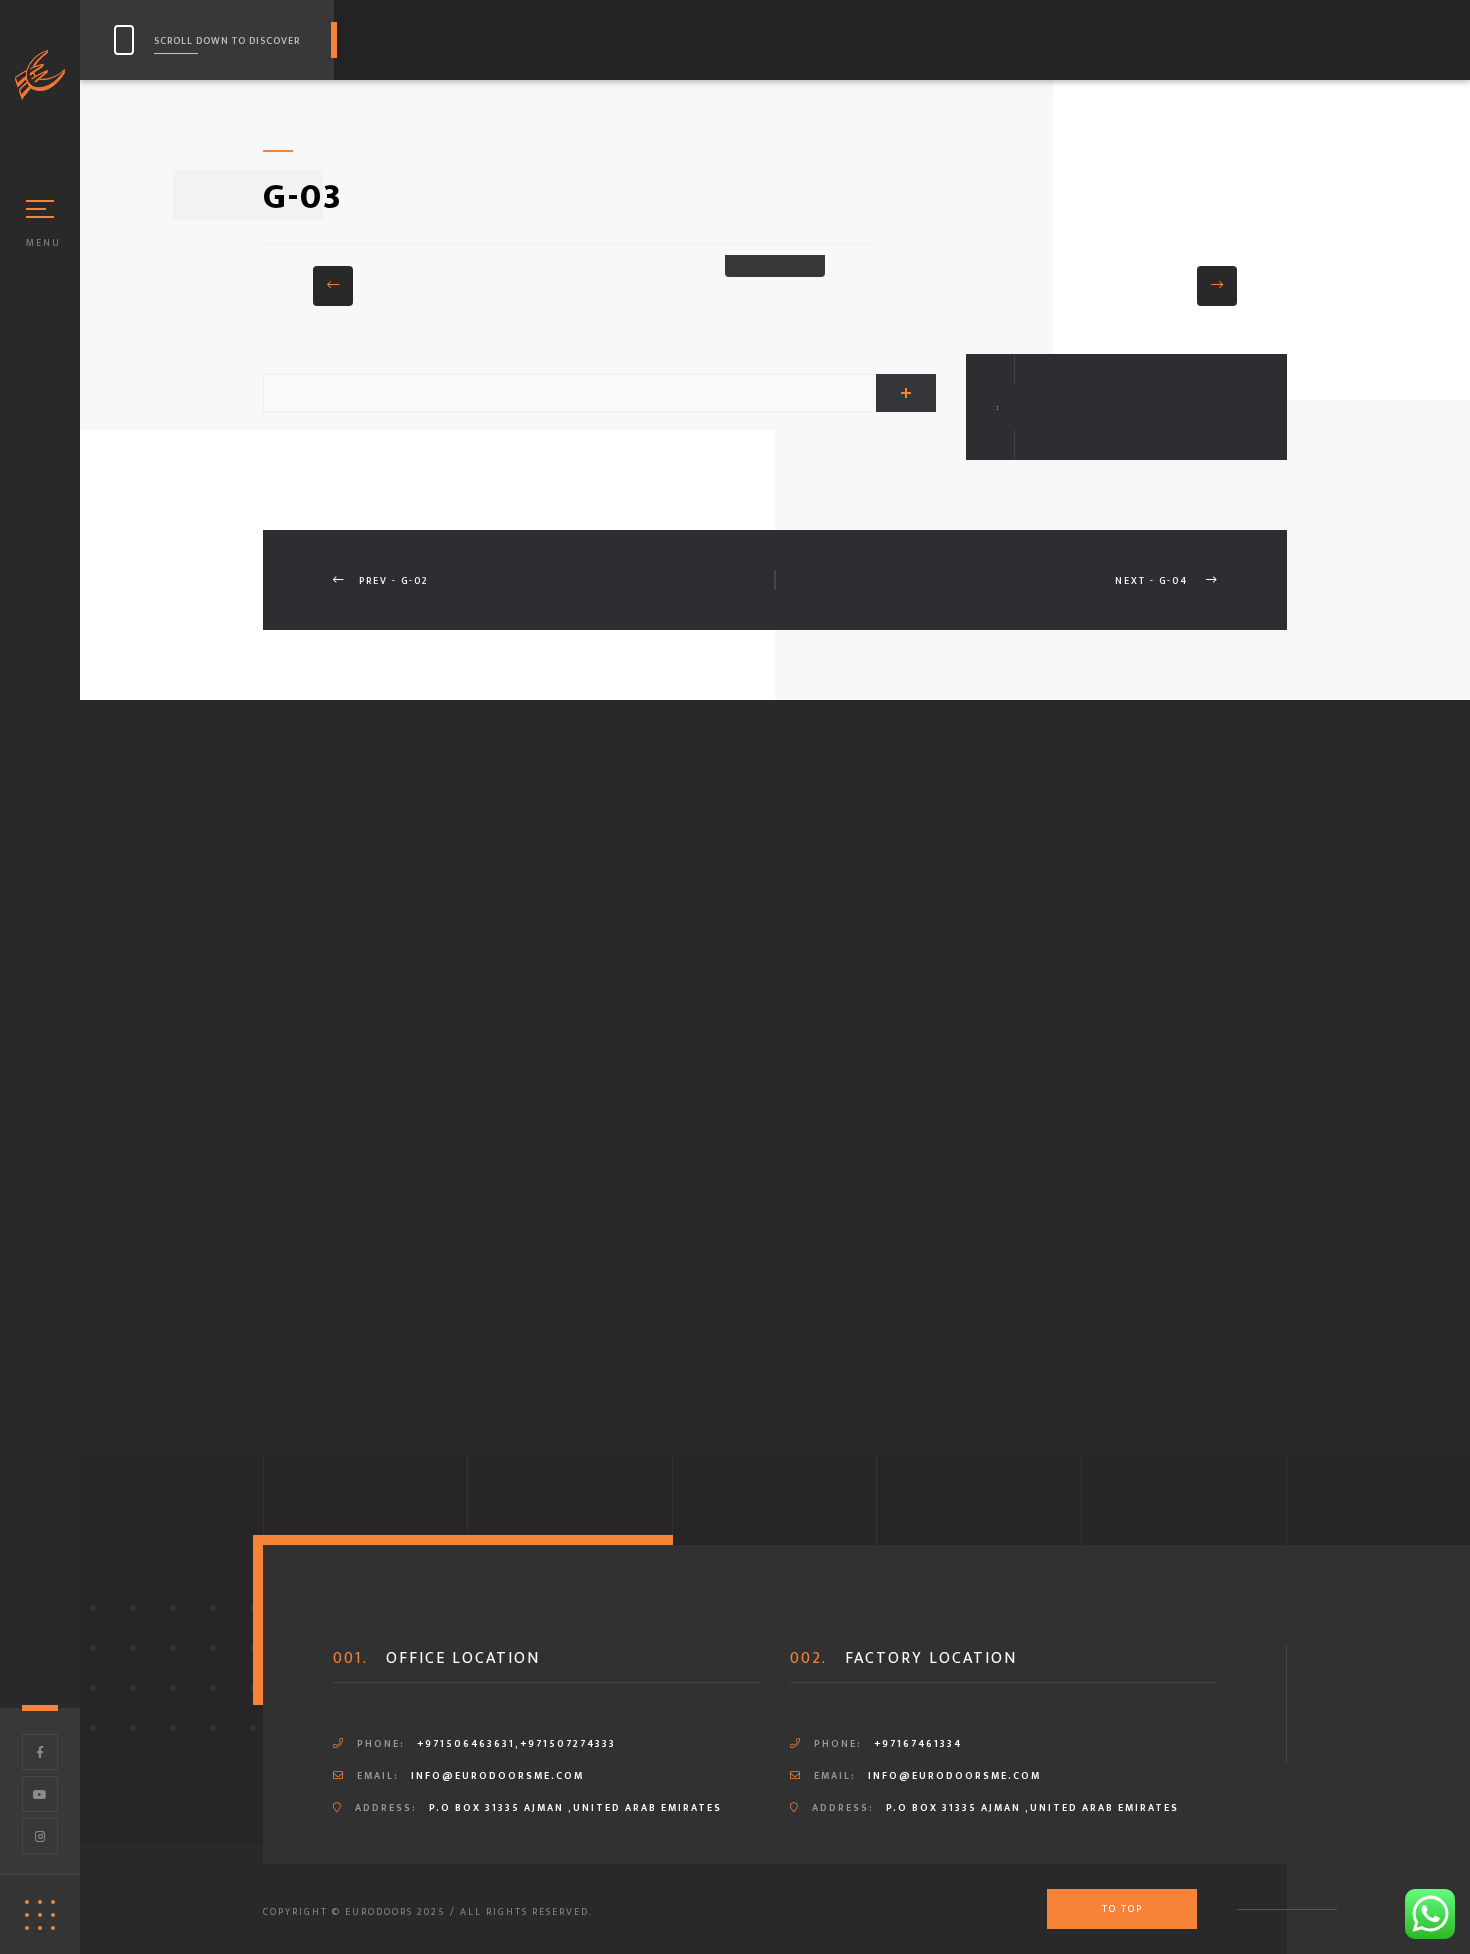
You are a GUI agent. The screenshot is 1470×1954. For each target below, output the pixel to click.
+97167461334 (918, 1744)
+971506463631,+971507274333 (516, 1744)
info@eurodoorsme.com (497, 1776)
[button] (333, 286)
